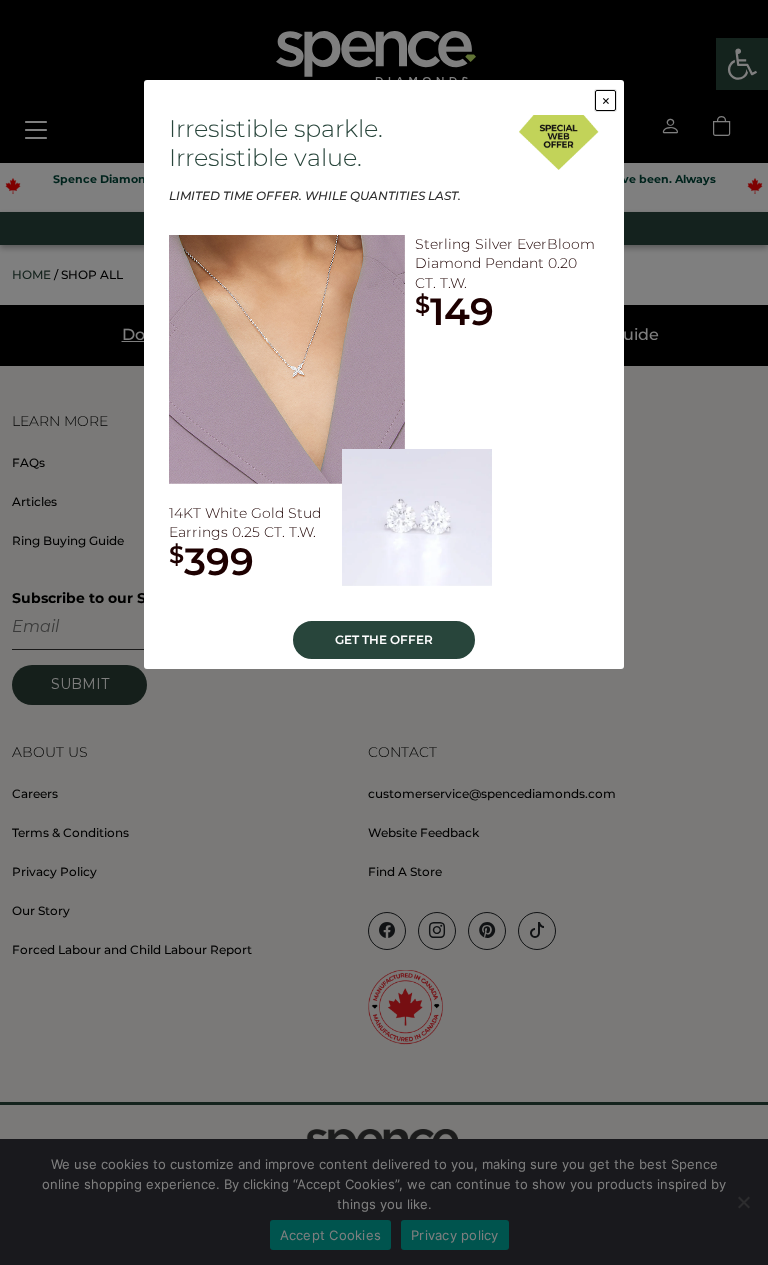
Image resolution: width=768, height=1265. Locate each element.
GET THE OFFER (384, 639)
